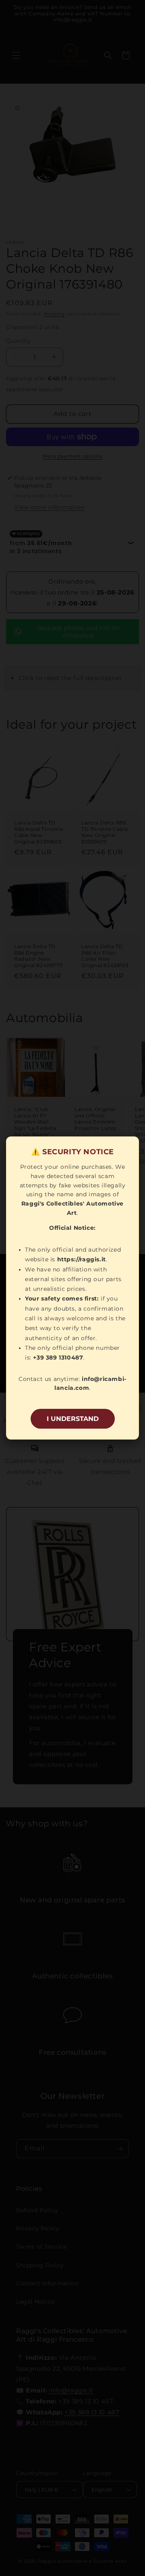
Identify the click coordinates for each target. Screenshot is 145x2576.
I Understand (73, 1419)
